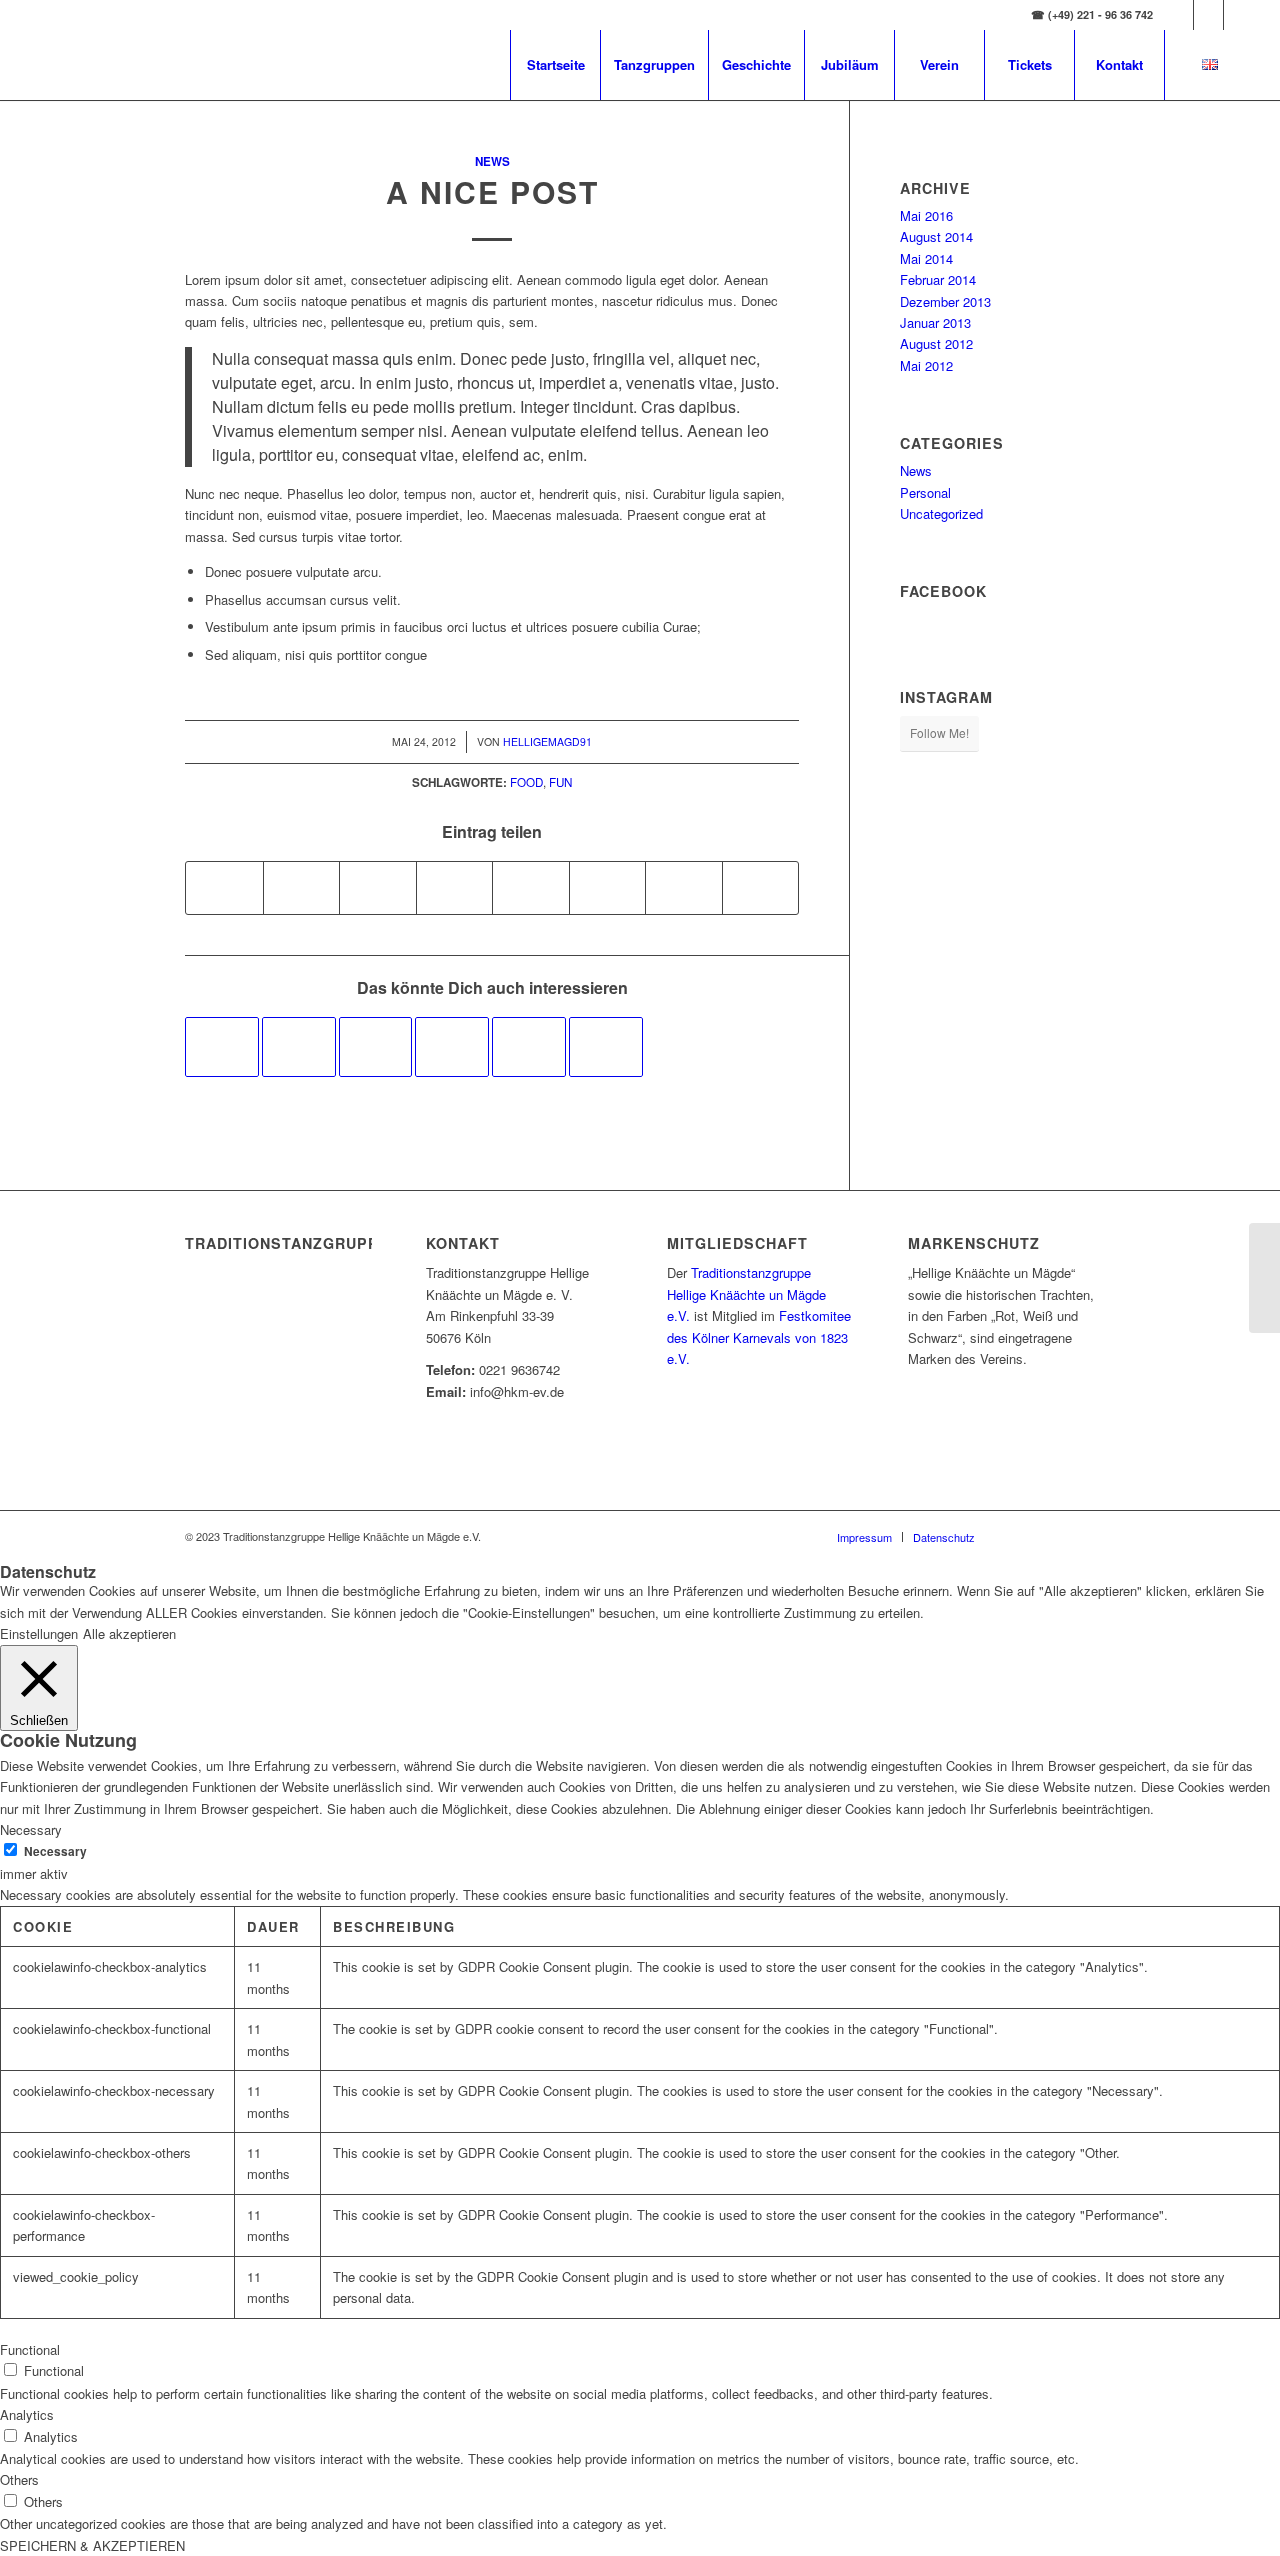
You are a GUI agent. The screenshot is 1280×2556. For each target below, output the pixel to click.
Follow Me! (939, 732)
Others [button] (19, 2479)
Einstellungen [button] (39, 1633)
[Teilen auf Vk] (608, 888)
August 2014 (936, 236)
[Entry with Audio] (452, 1047)
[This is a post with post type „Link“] (376, 1047)
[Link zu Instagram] (1208, 15)
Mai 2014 (926, 258)
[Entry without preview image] (606, 1047)
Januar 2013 (935, 322)
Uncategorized (941, 513)
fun (560, 782)
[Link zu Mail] (1239, 15)
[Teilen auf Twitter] (302, 888)
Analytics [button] (27, 2414)
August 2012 (936, 343)
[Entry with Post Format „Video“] (299, 1047)
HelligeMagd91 (547, 741)
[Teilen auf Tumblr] (531, 888)
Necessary (55, 1851)
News (492, 161)
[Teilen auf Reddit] (684, 888)
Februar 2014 (938, 279)
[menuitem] (555, 65)
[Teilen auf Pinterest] (378, 888)
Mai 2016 (926, 215)
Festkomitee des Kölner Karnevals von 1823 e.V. (759, 1337)
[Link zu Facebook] (1178, 15)
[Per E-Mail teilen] (761, 888)
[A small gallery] (529, 1047)
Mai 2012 (926, 365)
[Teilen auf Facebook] (224, 888)
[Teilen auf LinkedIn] (455, 888)
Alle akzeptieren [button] (129, 1633)
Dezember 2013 (945, 301)
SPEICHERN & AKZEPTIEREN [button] (92, 2545)
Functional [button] (30, 2349)
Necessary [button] (31, 1829)
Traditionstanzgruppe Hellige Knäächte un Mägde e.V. (746, 1294)
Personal (925, 492)
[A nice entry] (222, 1047)
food (526, 782)
